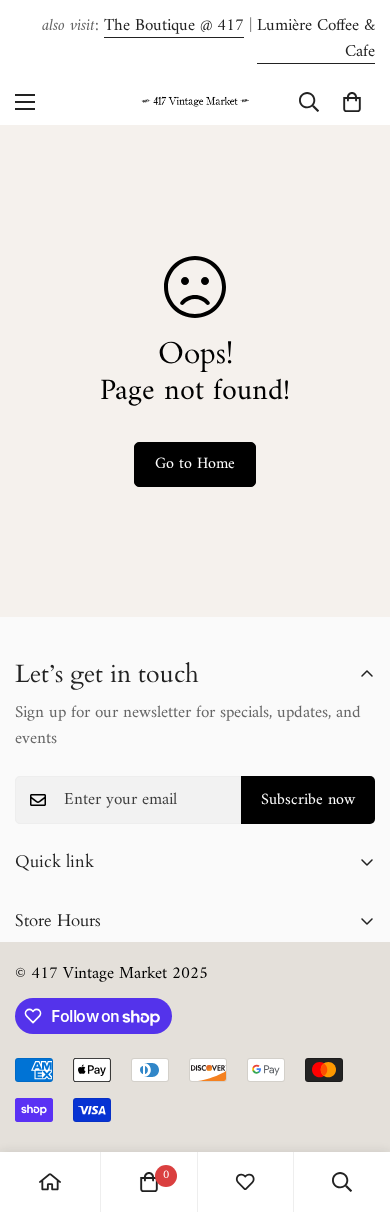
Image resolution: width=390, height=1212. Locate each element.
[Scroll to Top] (354, 1106)
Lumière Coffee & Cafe (316, 39)
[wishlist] (245, 1182)
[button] (352, 102)
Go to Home (195, 464)
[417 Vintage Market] (195, 101)
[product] (50, 1182)
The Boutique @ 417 (174, 26)
